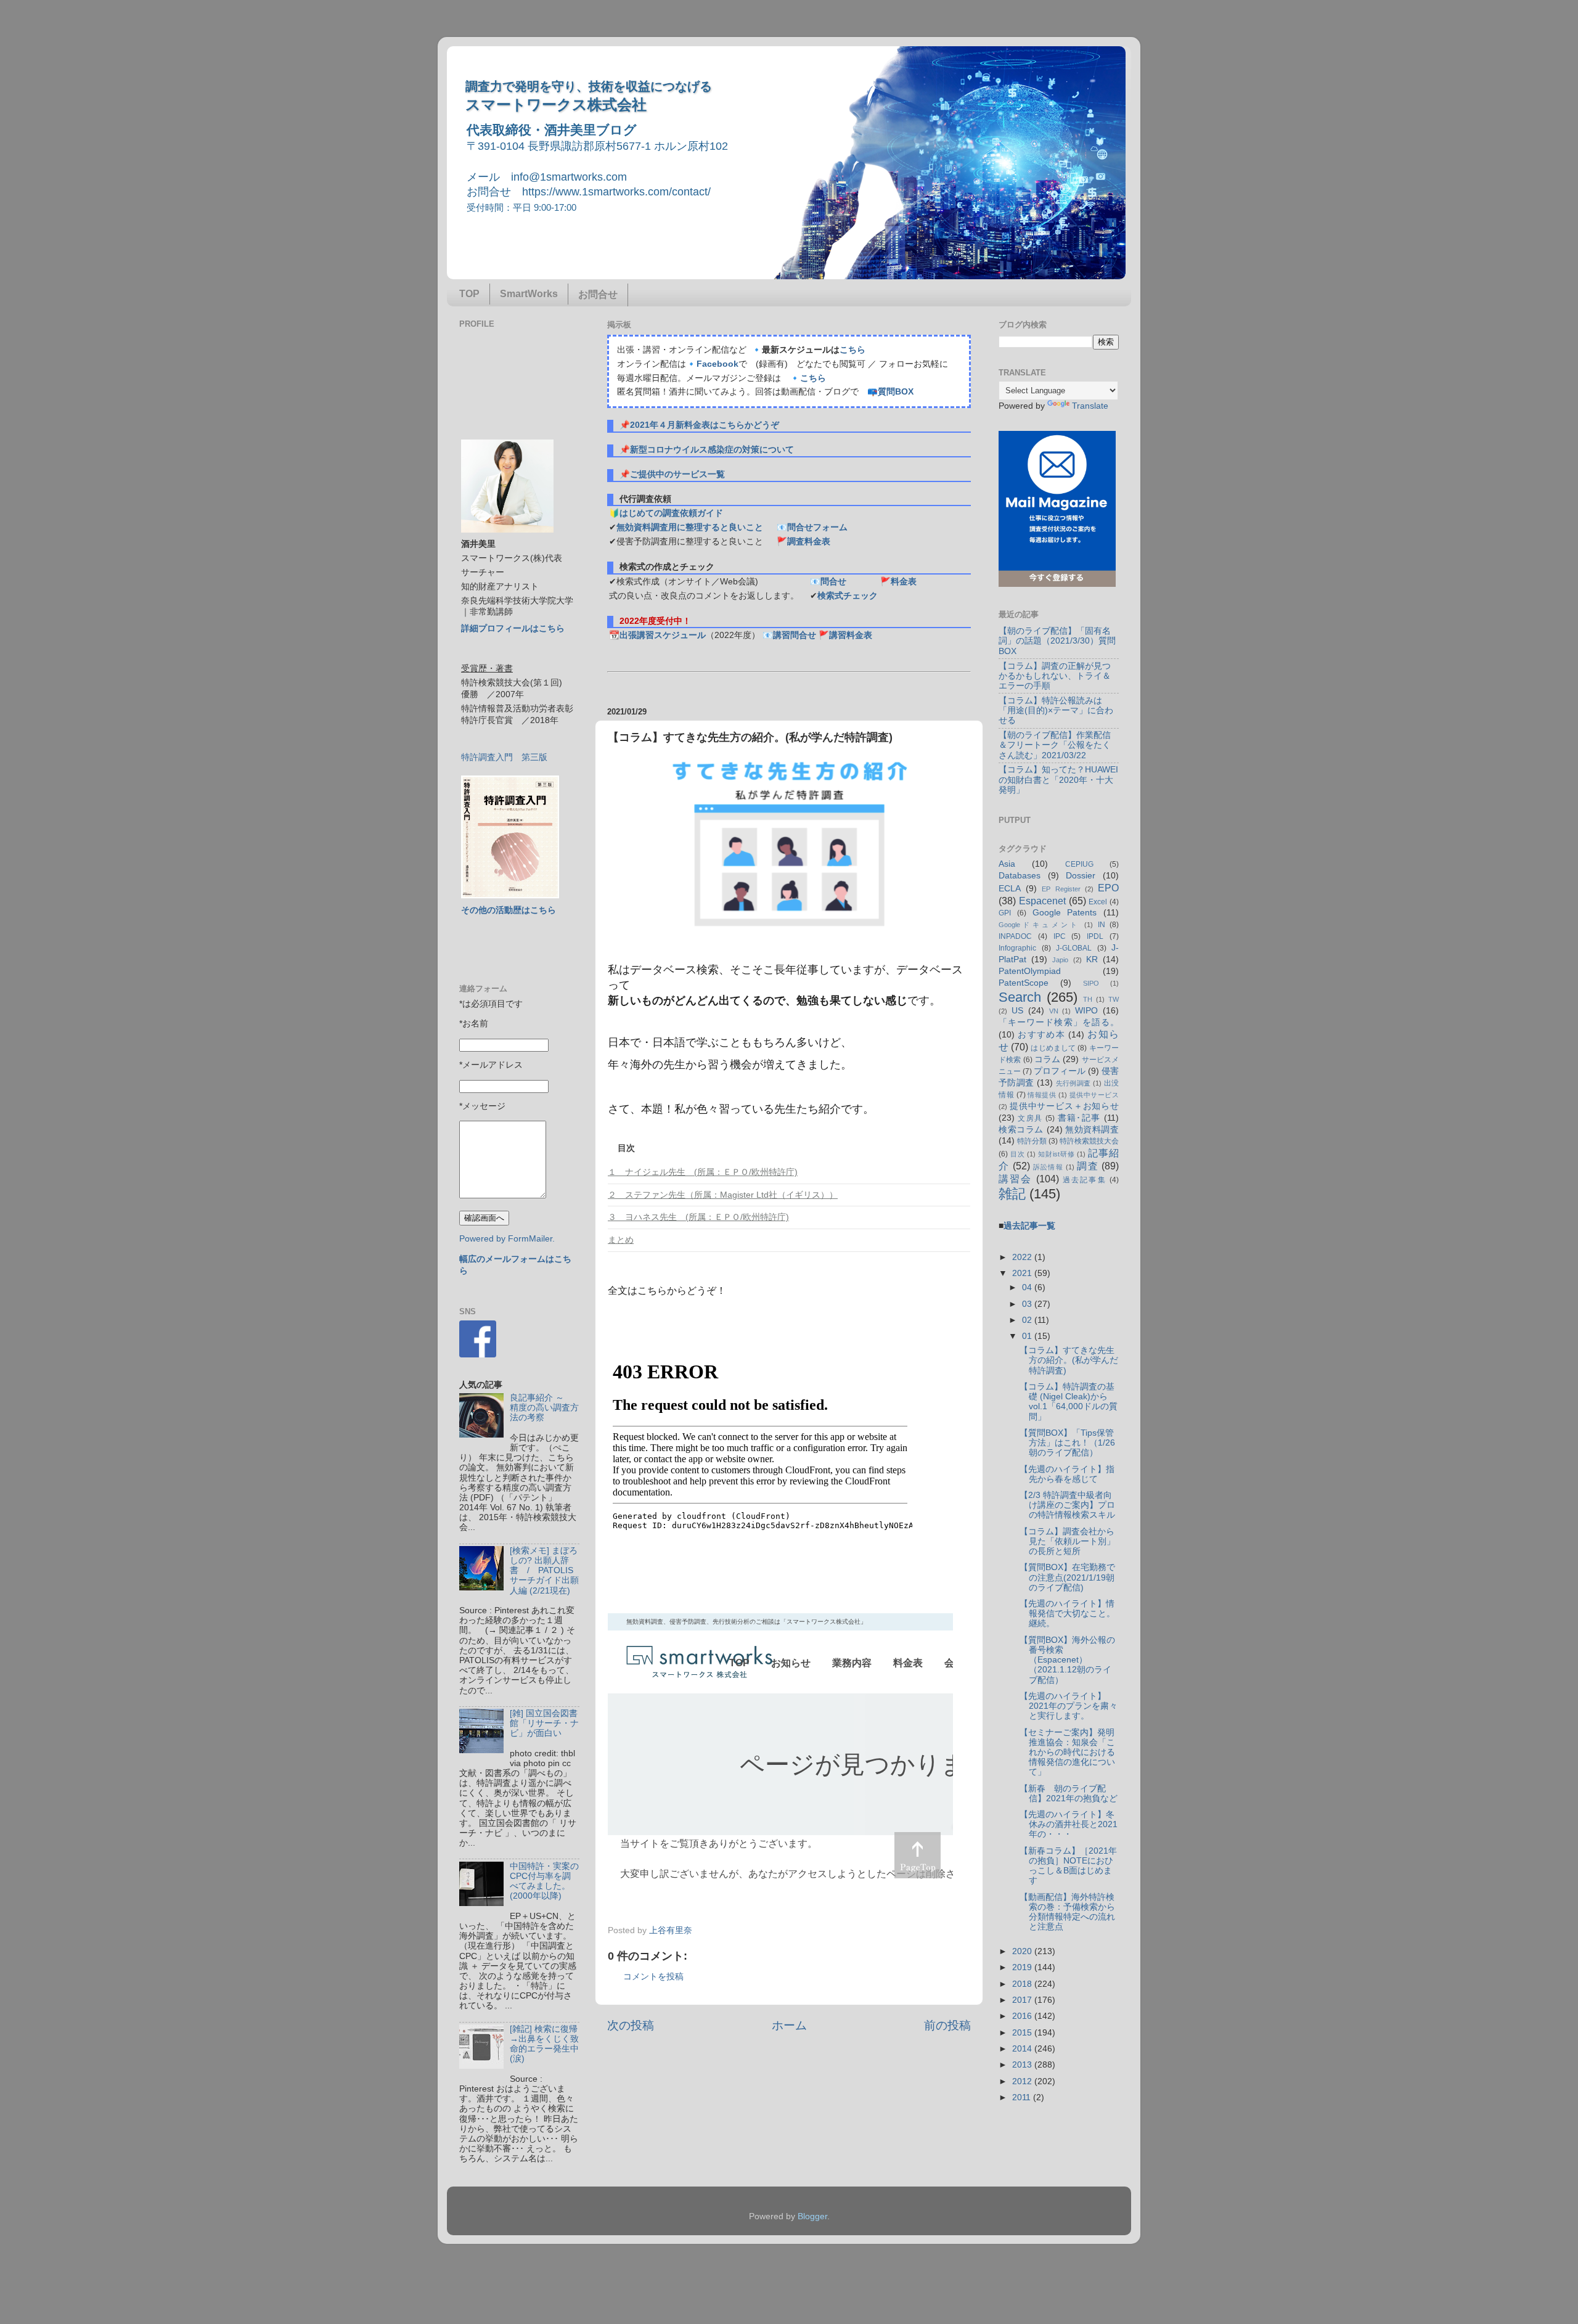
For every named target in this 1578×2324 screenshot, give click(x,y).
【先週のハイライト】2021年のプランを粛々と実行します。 (1069, 1706)
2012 (1023, 2081)
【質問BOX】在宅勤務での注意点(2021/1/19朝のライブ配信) (1067, 1577)
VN (1054, 1011)
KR (1092, 959)
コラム (1047, 1059)
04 (1028, 1287)
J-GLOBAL (1074, 948)
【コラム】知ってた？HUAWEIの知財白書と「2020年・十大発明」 (1058, 779)
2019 (1023, 1967)
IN (1102, 925)
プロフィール (1060, 1071)
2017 (1023, 2000)
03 (1028, 1304)
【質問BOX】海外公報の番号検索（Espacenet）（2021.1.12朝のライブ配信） (1067, 1660)
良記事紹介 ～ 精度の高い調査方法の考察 (544, 1408)
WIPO (1086, 1011)
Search (1020, 997)
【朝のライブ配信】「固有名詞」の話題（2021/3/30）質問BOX (1057, 641)
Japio (1060, 960)
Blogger (812, 2216)
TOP (469, 294)
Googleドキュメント (1039, 925)
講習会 (1016, 1179)
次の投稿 (631, 2025)
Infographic (1017, 948)
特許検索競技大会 (1089, 1141)
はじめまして (1053, 1048)
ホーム (789, 2025)
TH (1088, 999)
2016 (1023, 2016)
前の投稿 (947, 2025)
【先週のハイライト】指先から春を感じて (1067, 1474)
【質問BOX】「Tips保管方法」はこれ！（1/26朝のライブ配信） (1067, 1443)
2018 (1023, 1984)
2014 (1023, 2049)
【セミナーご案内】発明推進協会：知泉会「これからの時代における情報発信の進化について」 (1067, 1753)
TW (1114, 999)
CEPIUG (1079, 864)
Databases (1020, 876)
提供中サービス (1094, 1095)
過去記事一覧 (1029, 1226)
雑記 (1012, 1194)
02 (1028, 1320)
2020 (1023, 1951)
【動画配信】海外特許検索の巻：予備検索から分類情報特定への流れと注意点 (1067, 1912)
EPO (1108, 888)
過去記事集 (1085, 1180)
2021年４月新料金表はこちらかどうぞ (705, 425)
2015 (1023, 2033)
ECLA (1010, 889)
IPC (1060, 936)
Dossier (1081, 876)
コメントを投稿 (653, 1977)
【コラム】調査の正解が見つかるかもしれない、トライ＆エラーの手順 (1055, 676)
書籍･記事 (1079, 1118)
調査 (1088, 1166)
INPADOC (1015, 936)
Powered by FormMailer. (507, 1239)
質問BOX (896, 392)
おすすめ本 (1041, 1035)
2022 (1023, 1257)
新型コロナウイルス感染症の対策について (712, 450)
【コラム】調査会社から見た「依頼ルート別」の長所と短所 (1067, 1541)
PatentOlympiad (1030, 971)
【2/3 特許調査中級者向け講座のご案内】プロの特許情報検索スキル (1067, 1505)
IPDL (1095, 936)
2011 (1023, 2097)
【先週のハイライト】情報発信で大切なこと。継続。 (1067, 1614)
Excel (1098, 902)
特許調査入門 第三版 (504, 757)
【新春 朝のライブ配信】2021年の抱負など (1069, 1794)
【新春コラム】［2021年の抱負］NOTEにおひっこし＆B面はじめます (1068, 1866)
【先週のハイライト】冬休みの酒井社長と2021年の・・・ (1069, 1824)
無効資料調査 (1092, 1130)
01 (1028, 1336)
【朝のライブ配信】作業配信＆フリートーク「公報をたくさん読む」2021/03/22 (1055, 745)
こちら (852, 350)
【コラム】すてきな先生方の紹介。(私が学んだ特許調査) (1069, 1360)
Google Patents (1065, 913)
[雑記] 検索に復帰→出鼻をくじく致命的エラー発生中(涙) (544, 2044)
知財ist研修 (1056, 1154)
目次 (1018, 1154)
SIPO (1091, 983)
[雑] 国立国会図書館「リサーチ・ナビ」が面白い (544, 1723)
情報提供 (1042, 1095)
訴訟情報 (1048, 1167)
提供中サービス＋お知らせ (1064, 1106)
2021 (1023, 1273)
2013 (1023, 2065)
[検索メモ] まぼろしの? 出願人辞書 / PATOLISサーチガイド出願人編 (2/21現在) (544, 1571)
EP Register (1061, 889)
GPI (1005, 913)
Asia (1007, 864)
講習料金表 (851, 635)
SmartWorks (529, 294)
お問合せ (598, 294)
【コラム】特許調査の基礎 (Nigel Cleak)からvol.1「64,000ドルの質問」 (1069, 1402)
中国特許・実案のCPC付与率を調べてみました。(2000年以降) (544, 1881)
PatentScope (1024, 983)
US (1017, 1011)
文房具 (1030, 1118)
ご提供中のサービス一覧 (677, 474)
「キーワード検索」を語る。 (1059, 1022)
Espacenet (1042, 901)
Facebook (717, 364)
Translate (1090, 406)
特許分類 (1032, 1141)
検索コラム (1021, 1130)
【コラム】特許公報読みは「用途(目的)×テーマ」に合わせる (1056, 710)
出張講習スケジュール (663, 635)
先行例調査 (1073, 1083)
